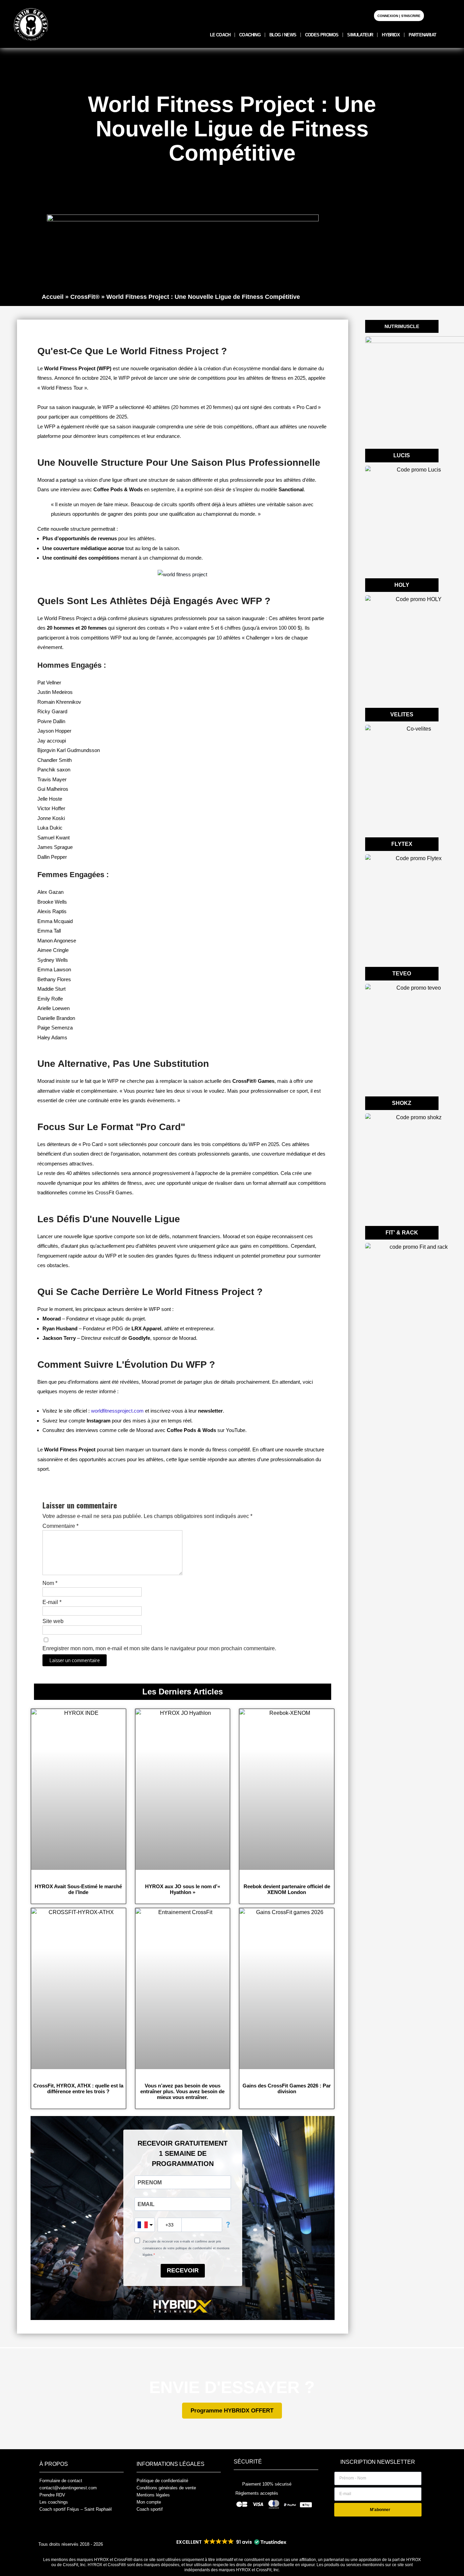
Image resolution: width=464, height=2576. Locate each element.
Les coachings (54, 2502)
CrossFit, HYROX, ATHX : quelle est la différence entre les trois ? (78, 2088)
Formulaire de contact (61, 2481)
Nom (50, 1583)
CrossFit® (85, 297)
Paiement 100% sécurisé (267, 2484)
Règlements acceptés (257, 2493)
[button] (231, 2542)
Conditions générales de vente (166, 2488)
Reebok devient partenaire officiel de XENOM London (287, 1889)
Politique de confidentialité (162, 2481)
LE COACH (220, 35)
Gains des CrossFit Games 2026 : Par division (287, 2088)
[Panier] (433, 15)
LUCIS (402, 455)
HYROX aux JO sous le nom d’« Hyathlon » (183, 1889)
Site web (53, 1621)
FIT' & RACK (402, 1233)
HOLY (402, 585)
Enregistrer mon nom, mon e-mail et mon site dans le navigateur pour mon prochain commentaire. (159, 1648)
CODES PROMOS (322, 35)
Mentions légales (153, 2495)
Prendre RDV (52, 2495)
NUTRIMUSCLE (402, 326)
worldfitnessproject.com (117, 1411)
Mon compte (149, 2502)
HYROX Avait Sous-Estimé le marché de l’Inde (78, 1889)
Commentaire (60, 1526)
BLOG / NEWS (283, 35)
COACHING (250, 35)
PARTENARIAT (422, 35)
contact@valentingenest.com (68, 2488)
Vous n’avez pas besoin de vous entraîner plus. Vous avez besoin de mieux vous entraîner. (182, 2091)
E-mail (52, 1602)
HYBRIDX (391, 35)
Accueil (53, 297)
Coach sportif (150, 2509)
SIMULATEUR (360, 35)
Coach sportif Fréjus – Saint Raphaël (76, 2509)
